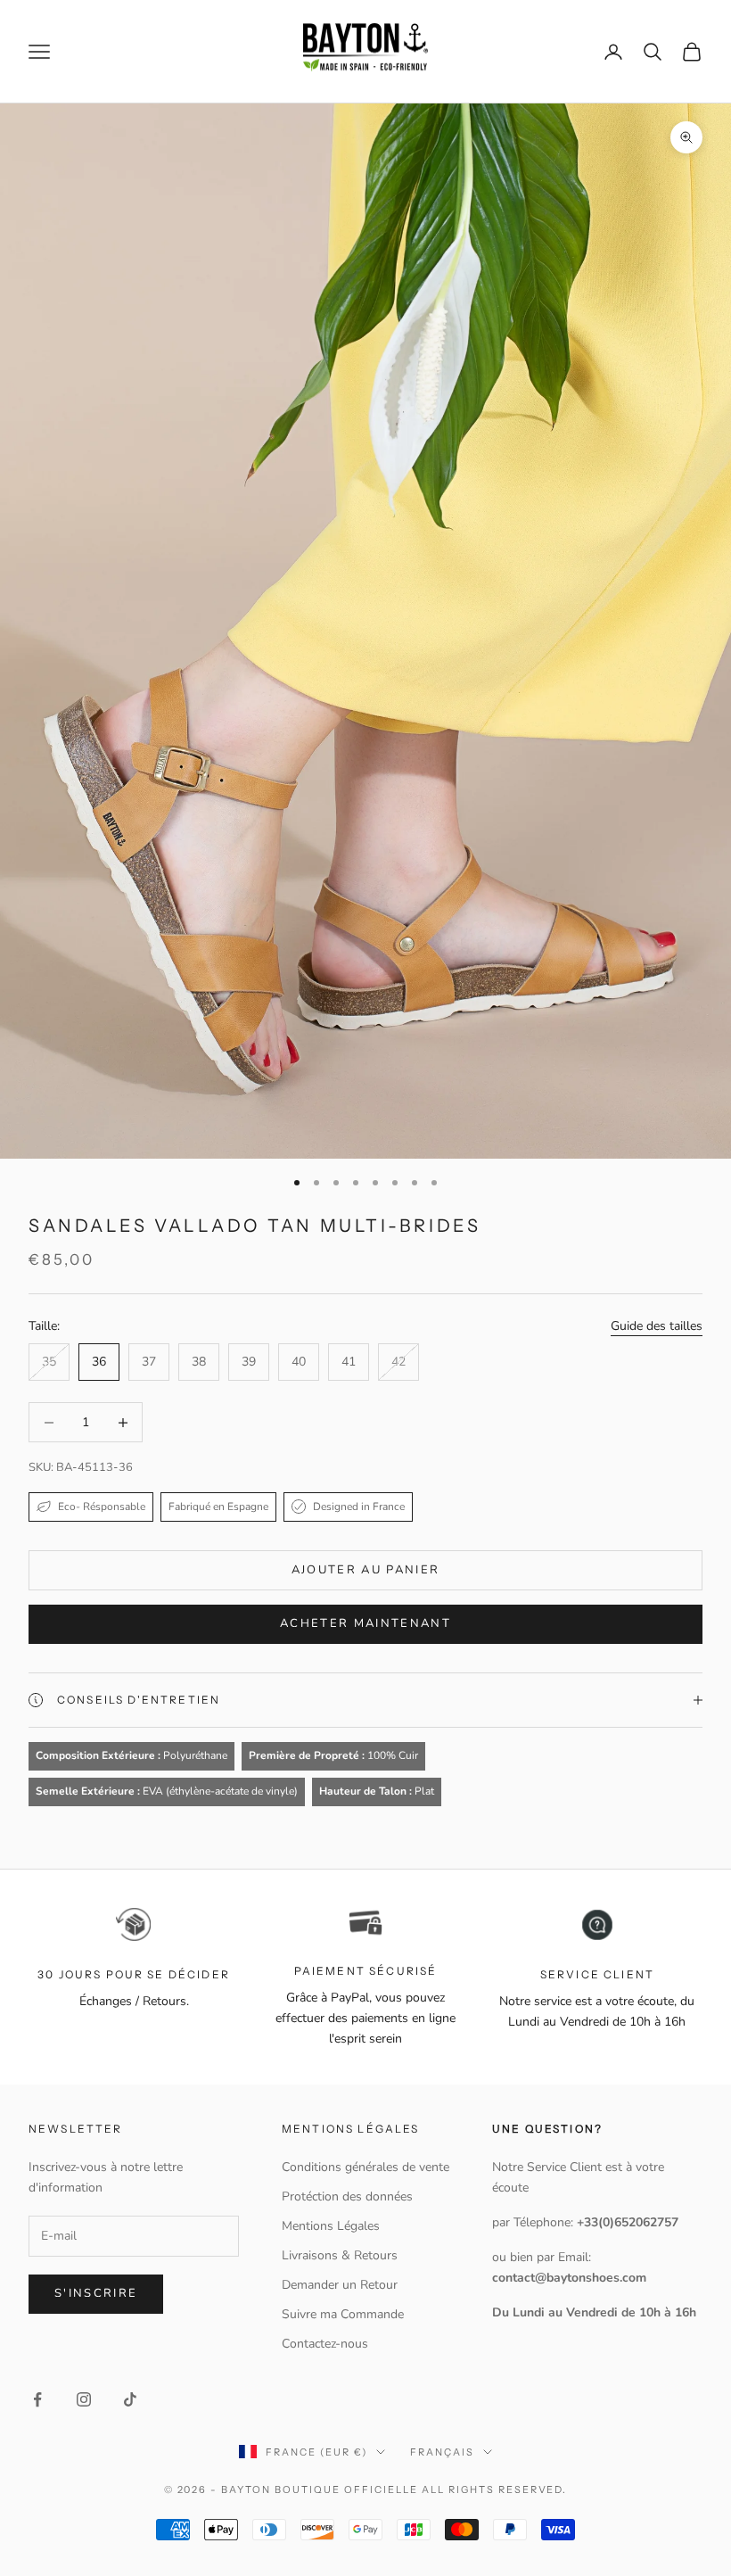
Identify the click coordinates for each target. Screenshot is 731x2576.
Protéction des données (347, 2196)
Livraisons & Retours (340, 2255)
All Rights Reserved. (495, 2489)
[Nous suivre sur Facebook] (37, 2399)
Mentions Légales (331, 2226)
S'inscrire (96, 2293)
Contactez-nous (325, 2344)
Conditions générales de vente (365, 2167)
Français (442, 2452)
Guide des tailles (657, 1326)
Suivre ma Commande (343, 2314)
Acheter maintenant (365, 1623)
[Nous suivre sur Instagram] (84, 2399)
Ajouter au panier (366, 1570)
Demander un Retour (340, 2285)
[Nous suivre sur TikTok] (130, 2399)
